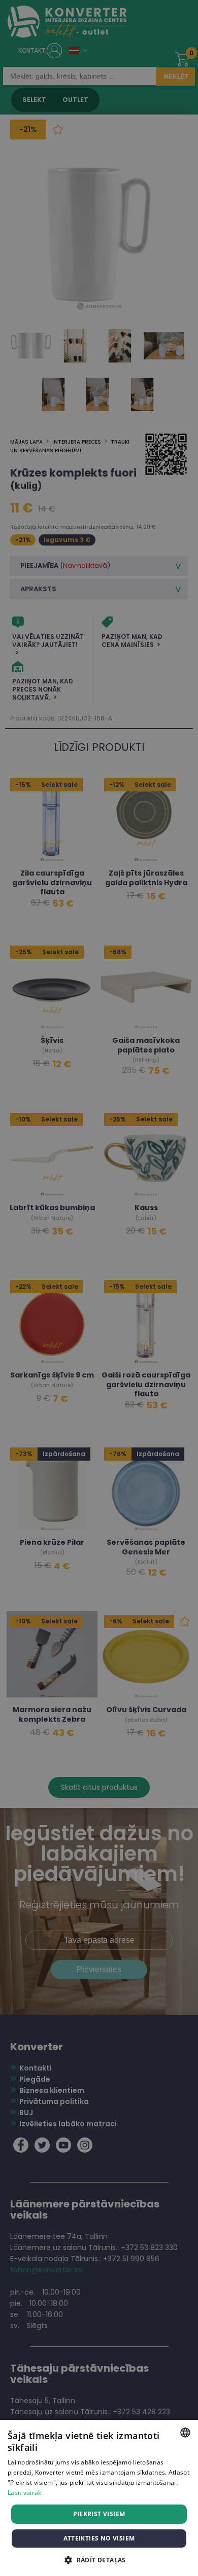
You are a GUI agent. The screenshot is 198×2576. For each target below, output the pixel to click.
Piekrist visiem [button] (99, 2514)
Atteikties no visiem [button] (99, 2538)
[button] (99, 2560)
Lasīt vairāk (25, 2493)
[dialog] (99, 1288)
